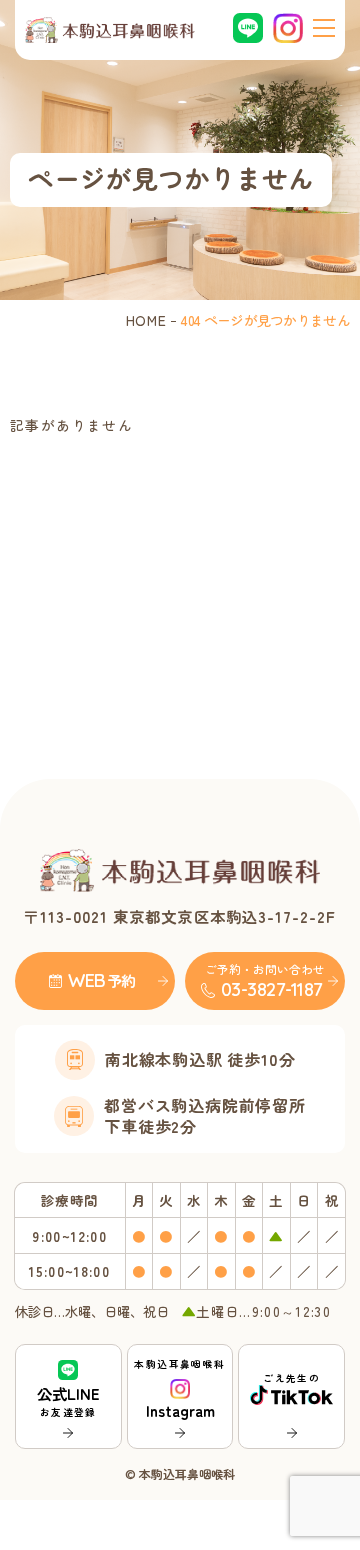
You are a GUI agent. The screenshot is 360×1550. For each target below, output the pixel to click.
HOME (146, 320)
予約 (121, 980)
